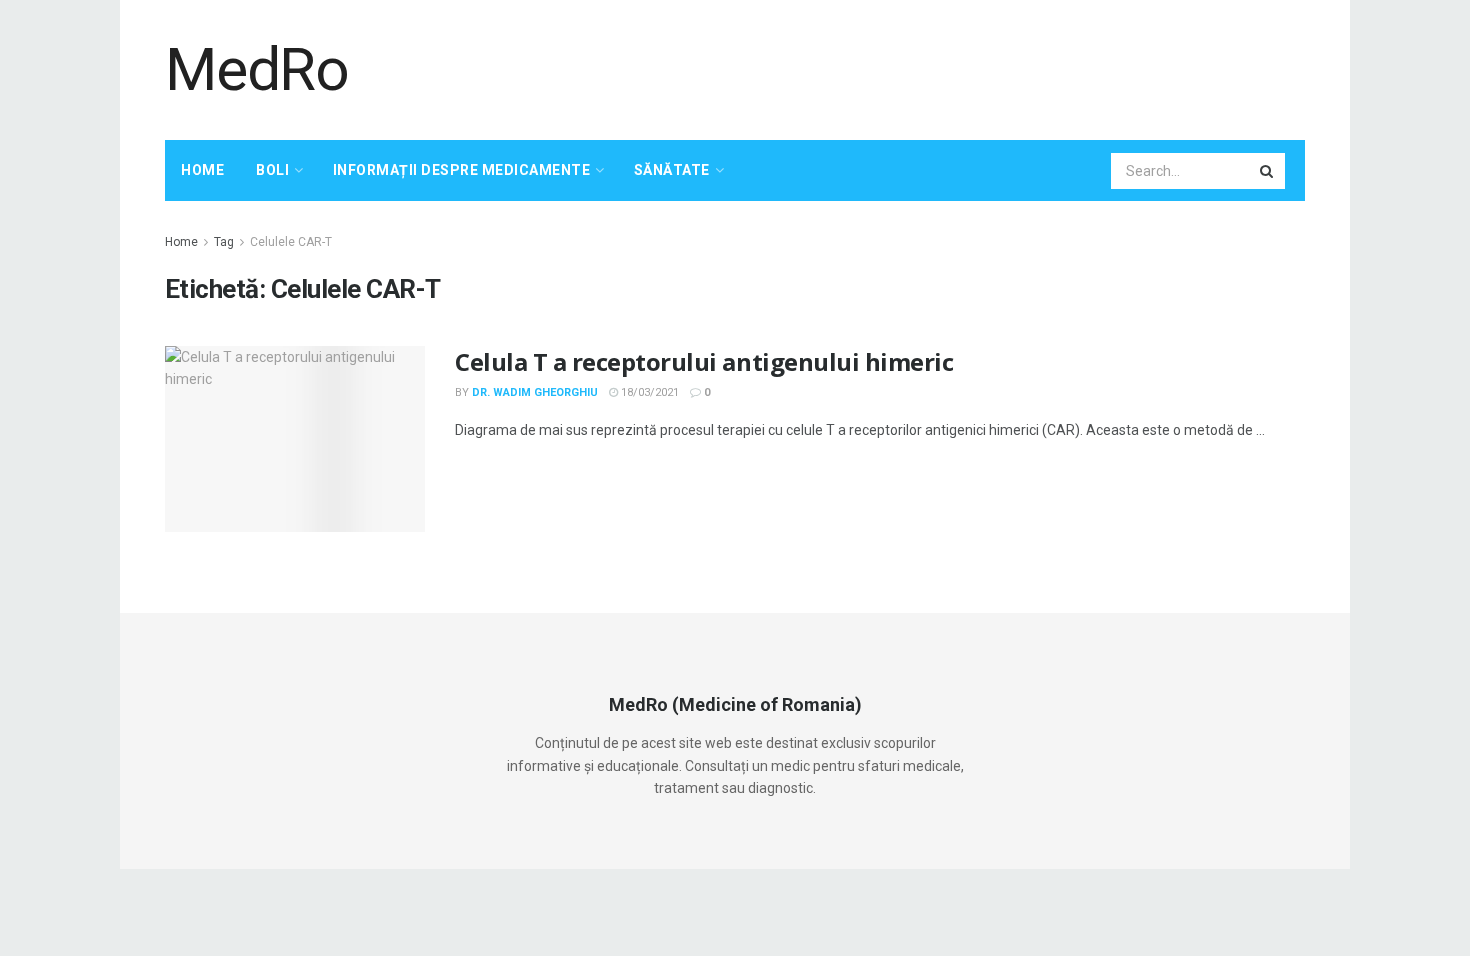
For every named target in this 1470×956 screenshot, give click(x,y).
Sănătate (672, 170)
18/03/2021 (648, 392)
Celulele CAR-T (291, 242)
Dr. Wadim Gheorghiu (535, 392)
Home (202, 170)
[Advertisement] (941, 67)
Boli (272, 170)
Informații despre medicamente (462, 170)
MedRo (257, 70)
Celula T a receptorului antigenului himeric (704, 361)
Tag (224, 242)
